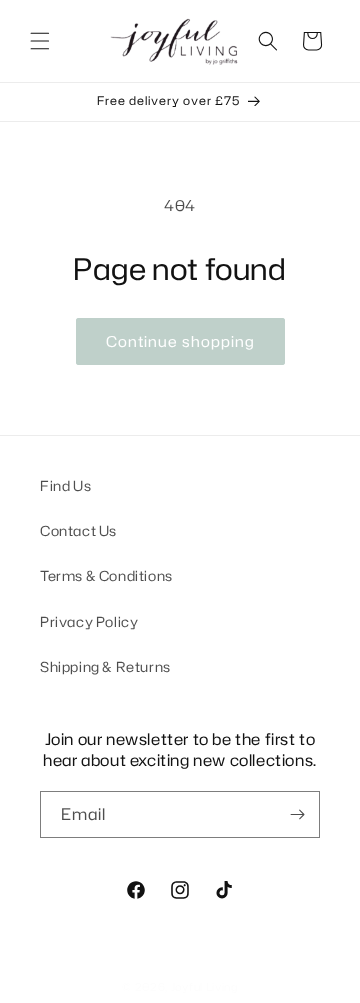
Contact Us (78, 530)
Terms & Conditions (106, 575)
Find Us (65, 485)
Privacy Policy (89, 621)
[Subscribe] (297, 814)
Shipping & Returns (105, 666)
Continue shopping (180, 341)
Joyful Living (204, 987)
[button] (40, 41)
